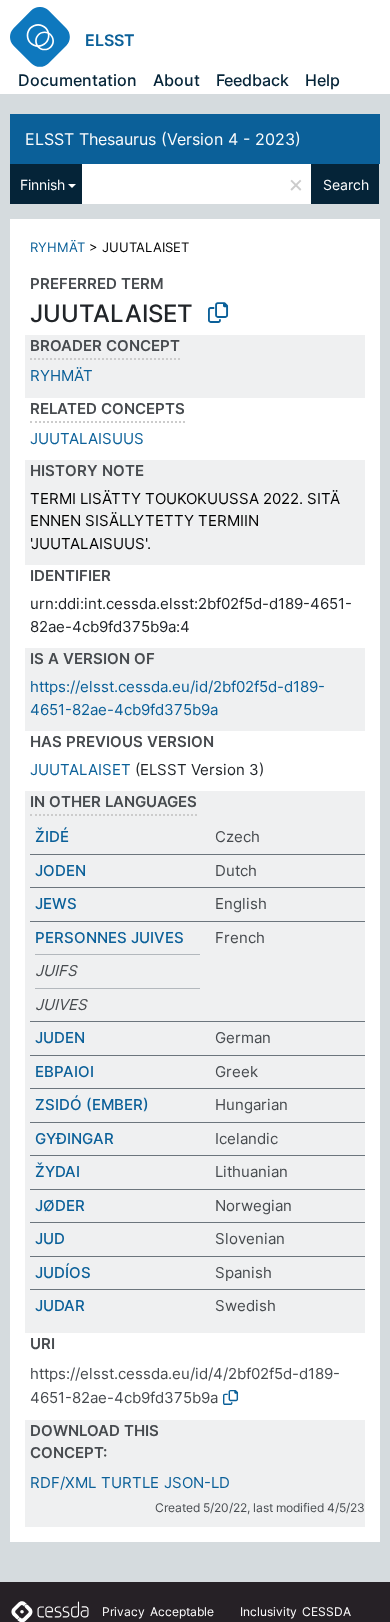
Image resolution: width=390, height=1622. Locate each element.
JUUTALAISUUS (87, 438)
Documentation (77, 80)
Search (346, 184)
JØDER (60, 1205)
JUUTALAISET (80, 769)
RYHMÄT (57, 247)
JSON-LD (197, 1482)
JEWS (56, 903)
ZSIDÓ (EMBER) (92, 1104)
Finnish (42, 184)
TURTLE (130, 1482)
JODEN (60, 870)
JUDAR (60, 1305)
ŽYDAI (57, 1171)
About (176, 80)
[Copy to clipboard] (218, 313)
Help (322, 80)
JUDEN (60, 1037)
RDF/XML (63, 1482)
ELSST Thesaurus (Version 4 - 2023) (163, 139)
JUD (50, 1238)
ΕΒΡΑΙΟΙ (64, 1071)
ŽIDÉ (52, 836)
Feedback (252, 80)
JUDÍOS (63, 1272)
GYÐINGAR (74, 1138)
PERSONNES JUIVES (109, 937)
